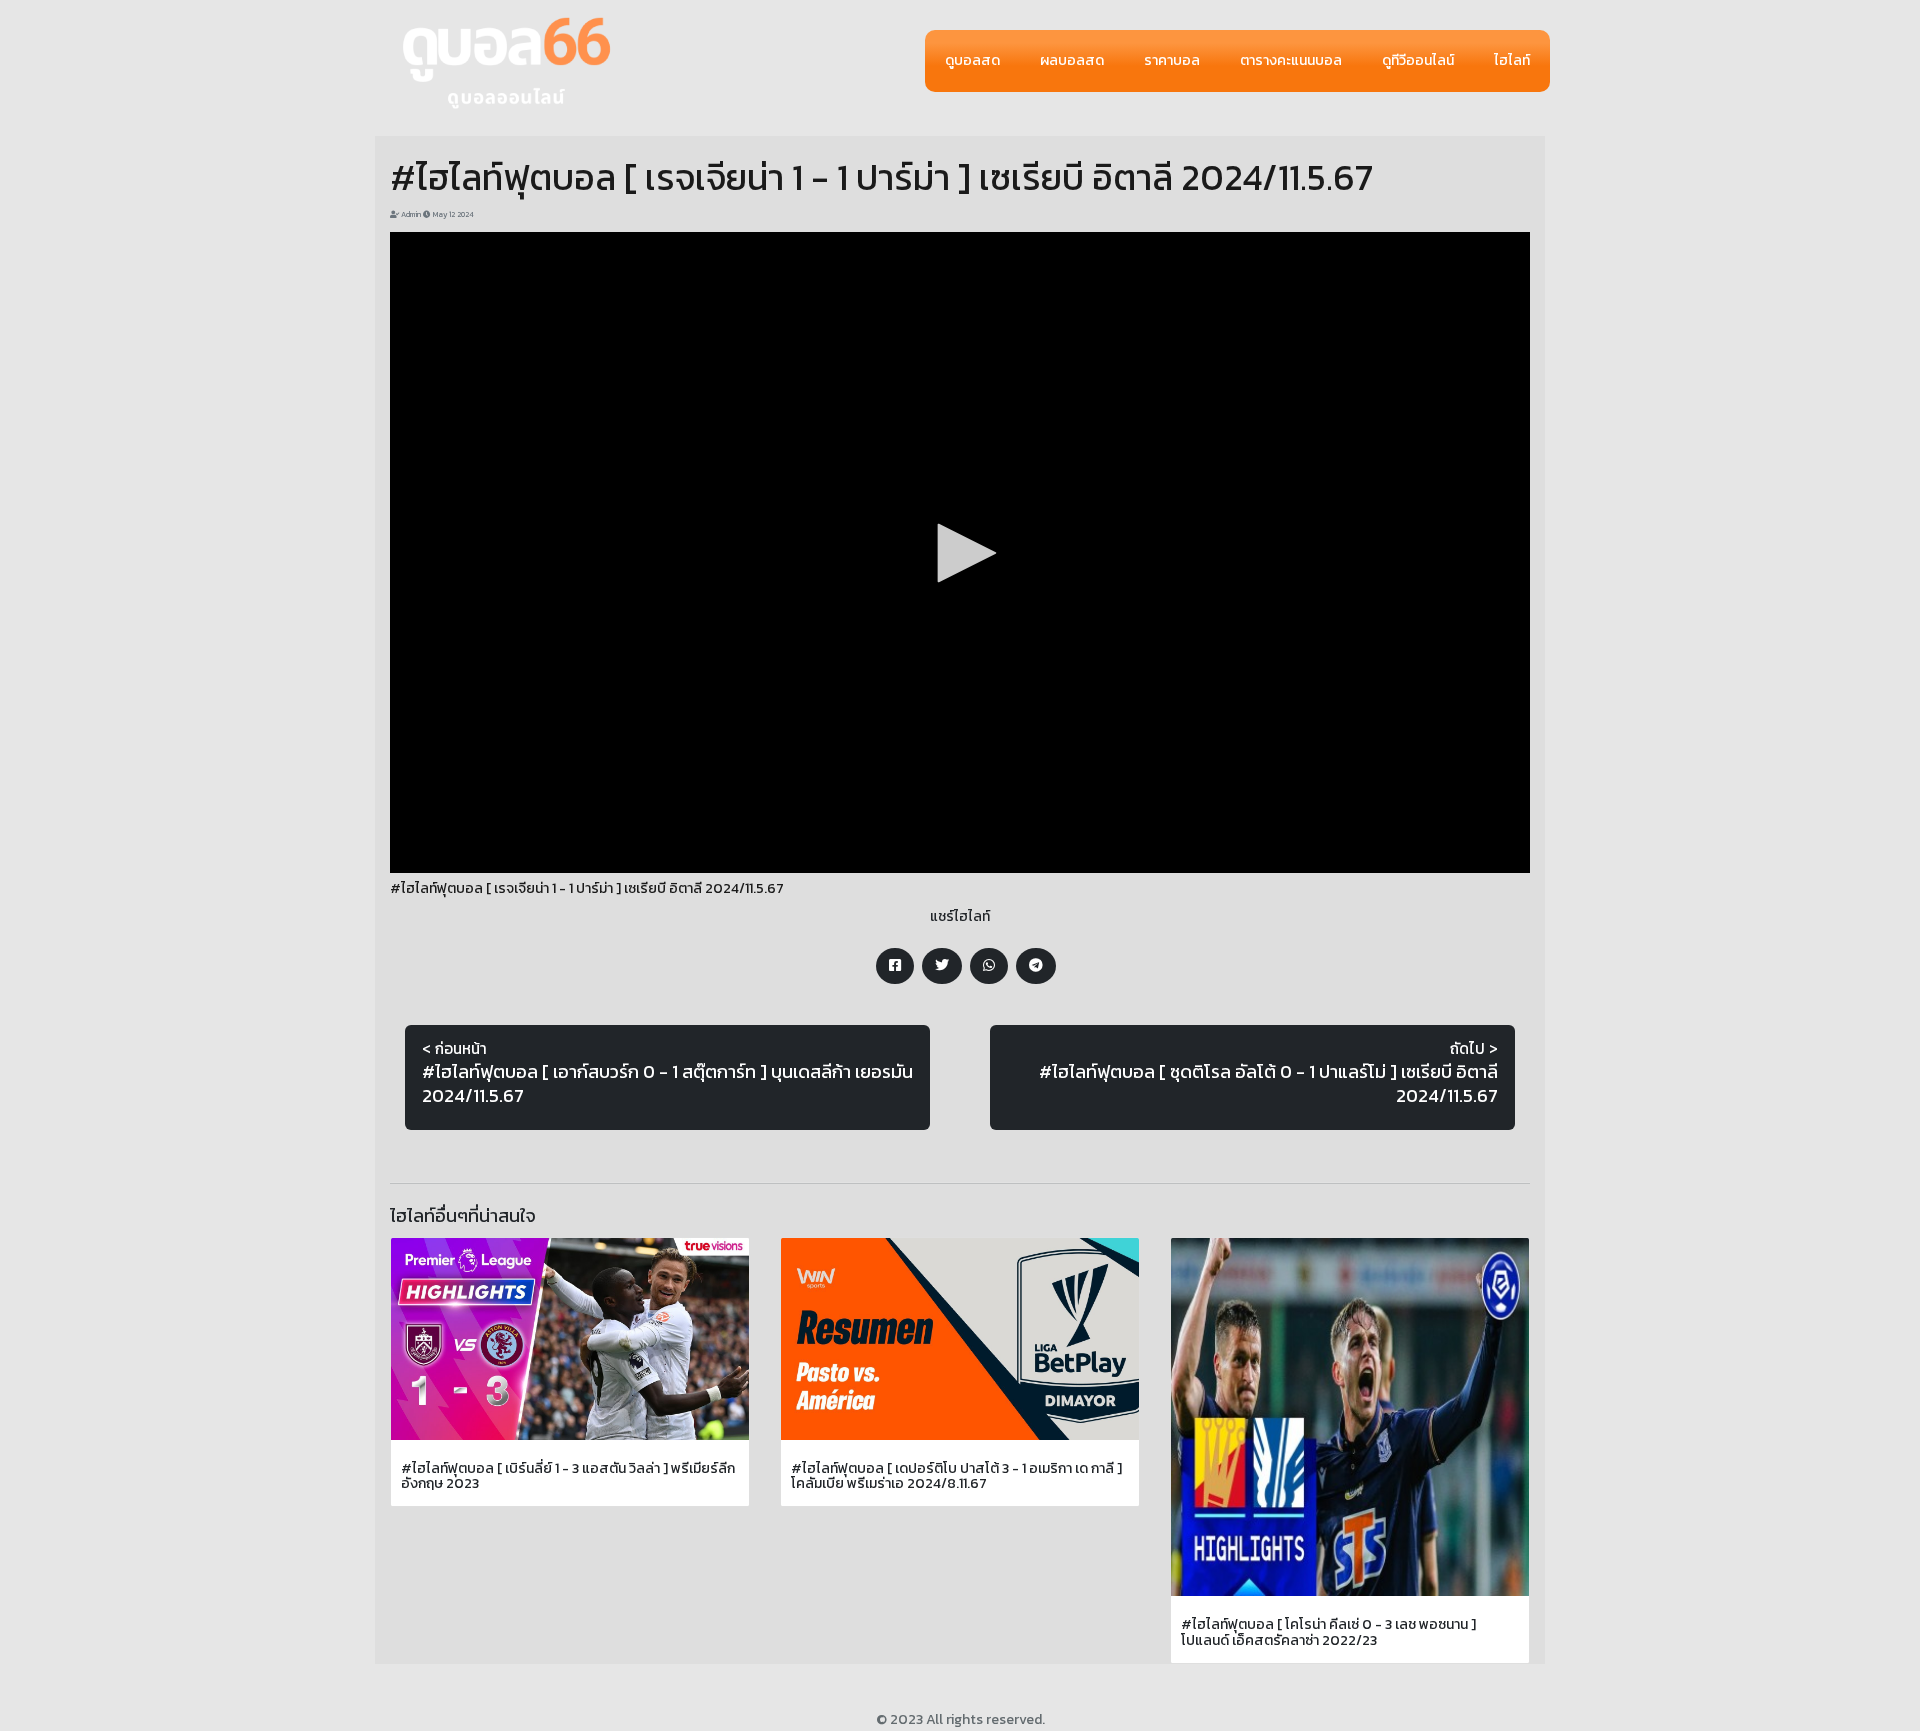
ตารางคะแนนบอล (1291, 60)
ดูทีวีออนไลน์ (1418, 60)
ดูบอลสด (972, 60)
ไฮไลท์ (1512, 60)
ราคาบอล (1172, 60)
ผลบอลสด (1072, 60)
